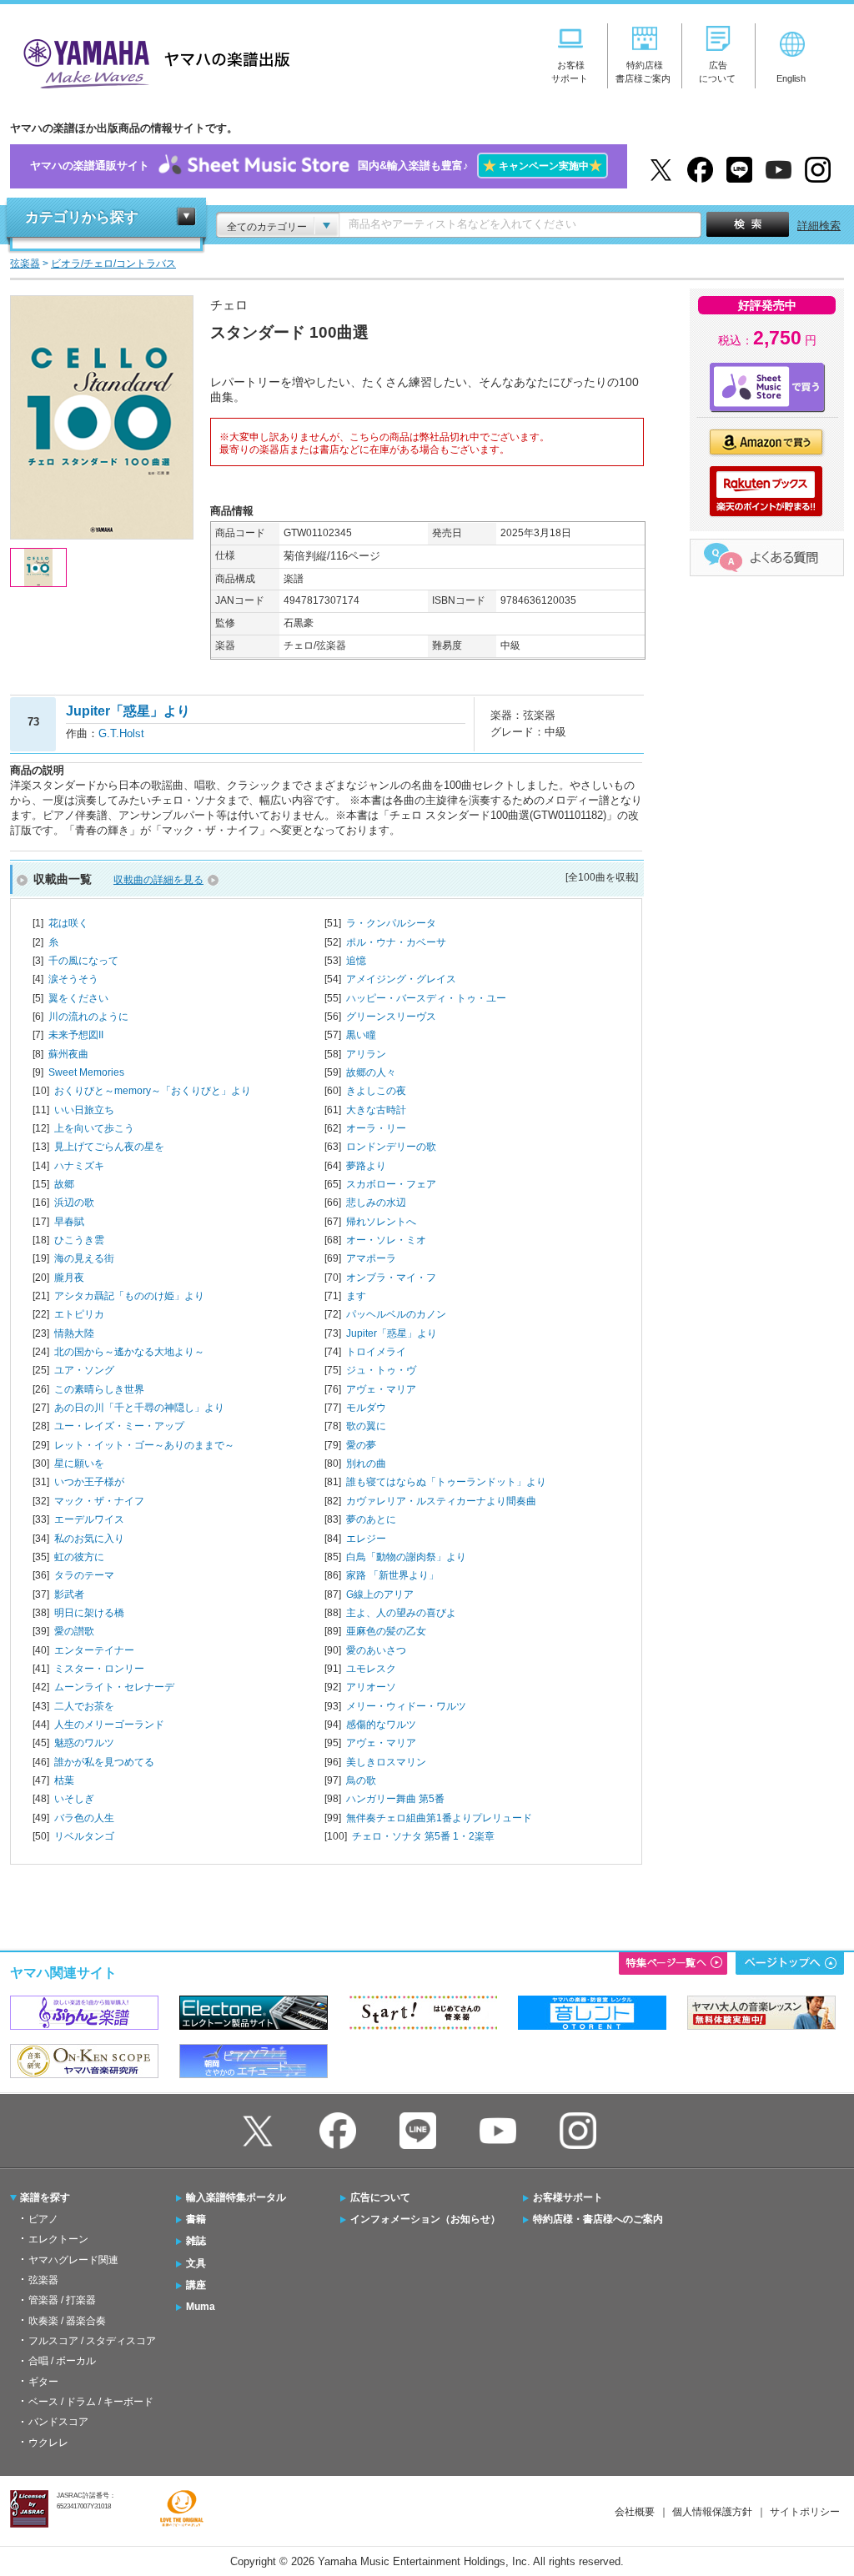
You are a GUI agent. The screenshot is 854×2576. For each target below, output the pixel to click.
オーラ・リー (376, 1128)
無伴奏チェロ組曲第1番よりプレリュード (439, 1818)
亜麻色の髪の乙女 (386, 1631)
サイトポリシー (805, 2512)
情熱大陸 (74, 1333)
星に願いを (79, 1464)
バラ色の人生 (84, 1818)
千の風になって (83, 961)
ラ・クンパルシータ (391, 923)
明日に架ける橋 (89, 1613)
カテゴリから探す (82, 217)
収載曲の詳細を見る (158, 880)
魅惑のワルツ (84, 1743)
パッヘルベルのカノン (396, 1314)
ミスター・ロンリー (99, 1669)
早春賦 (69, 1222)
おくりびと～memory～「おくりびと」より (153, 1091)
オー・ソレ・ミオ (386, 1240)
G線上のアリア (380, 1594)
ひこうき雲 (79, 1240)
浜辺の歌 (74, 1203)
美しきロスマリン (386, 1762)
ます (356, 1296)
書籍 (196, 2219)
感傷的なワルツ (381, 1725)
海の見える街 (84, 1258)
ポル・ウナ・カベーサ (396, 942)
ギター (43, 2382)
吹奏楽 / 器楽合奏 (67, 2321)
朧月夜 (69, 1278)
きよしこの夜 (376, 1091)
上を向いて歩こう (94, 1128)
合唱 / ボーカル (62, 2361)
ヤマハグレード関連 (73, 2260)
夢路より (366, 1166)
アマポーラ (371, 1258)
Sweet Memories (86, 1072)
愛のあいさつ (376, 1650)
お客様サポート (568, 2197)
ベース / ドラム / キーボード (91, 2402)
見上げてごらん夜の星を (109, 1147)
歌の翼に (366, 1426)
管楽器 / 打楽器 (62, 2300)
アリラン (366, 1054)
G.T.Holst (121, 733)
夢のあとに (371, 1519)
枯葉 (64, 1780)
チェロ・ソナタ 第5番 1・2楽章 (423, 1836)
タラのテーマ (84, 1575)
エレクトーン (58, 2239)
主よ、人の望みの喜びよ (401, 1613)
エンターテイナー (94, 1650)
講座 (196, 2285)
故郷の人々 (371, 1072)
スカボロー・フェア (391, 1184)
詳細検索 (819, 226)
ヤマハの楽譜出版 (152, 61)
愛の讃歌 (74, 1631)
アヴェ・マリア (381, 1389)
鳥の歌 (361, 1780)
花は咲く (68, 923)
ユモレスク (371, 1669)
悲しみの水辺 (376, 1203)
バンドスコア (58, 2422)
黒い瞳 (361, 1035)
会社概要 (635, 2512)
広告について (380, 2197)
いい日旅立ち (84, 1110)
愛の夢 (361, 1445)
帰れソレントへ (381, 1222)
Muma (201, 2307)
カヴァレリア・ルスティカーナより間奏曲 (441, 1501)
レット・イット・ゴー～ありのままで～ (144, 1445)
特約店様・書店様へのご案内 (598, 2219)
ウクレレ (48, 2443)
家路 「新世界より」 (392, 1575)
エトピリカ (79, 1314)
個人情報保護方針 (712, 2512)
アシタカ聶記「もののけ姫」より (129, 1296)
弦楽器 (43, 2280)
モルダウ (366, 1408)
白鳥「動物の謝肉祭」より (406, 1557)
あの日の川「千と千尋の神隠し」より (139, 1408)
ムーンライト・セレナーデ (114, 1687)
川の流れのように (88, 1017)
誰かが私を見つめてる (104, 1762)
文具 (196, 2263)
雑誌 (196, 2241)
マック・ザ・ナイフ (99, 1501)
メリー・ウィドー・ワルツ (406, 1706)
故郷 (64, 1184)
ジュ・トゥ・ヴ (381, 1370)
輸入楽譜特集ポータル (236, 2197)
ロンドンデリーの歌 (391, 1147)
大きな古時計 (376, 1110)
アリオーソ (371, 1687)
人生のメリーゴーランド (109, 1725)
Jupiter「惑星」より (392, 1333)
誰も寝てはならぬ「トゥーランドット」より (446, 1482)
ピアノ (43, 2219)
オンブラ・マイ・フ (391, 1278)
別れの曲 (366, 1464)
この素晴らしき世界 (99, 1389)
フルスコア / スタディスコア (92, 2341)
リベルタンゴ (84, 1836)
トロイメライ (376, 1352)
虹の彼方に (79, 1557)
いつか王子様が (89, 1482)
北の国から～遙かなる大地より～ (129, 1352)
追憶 (356, 961)
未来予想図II (76, 1035)
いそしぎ (74, 1799)
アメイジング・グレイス (401, 979)
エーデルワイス (89, 1519)
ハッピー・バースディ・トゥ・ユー (426, 998)
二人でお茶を (84, 1706)
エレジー (366, 1539)
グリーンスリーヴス (391, 1017)
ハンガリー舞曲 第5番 (395, 1799)
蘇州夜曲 (68, 1054)
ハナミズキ (79, 1166)
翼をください (78, 998)
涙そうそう (73, 979)
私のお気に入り (89, 1539)
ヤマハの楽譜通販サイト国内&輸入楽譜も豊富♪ (316, 166)
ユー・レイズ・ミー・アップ (119, 1426)
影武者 (69, 1594)
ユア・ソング (84, 1370)
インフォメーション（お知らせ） (425, 2219)
